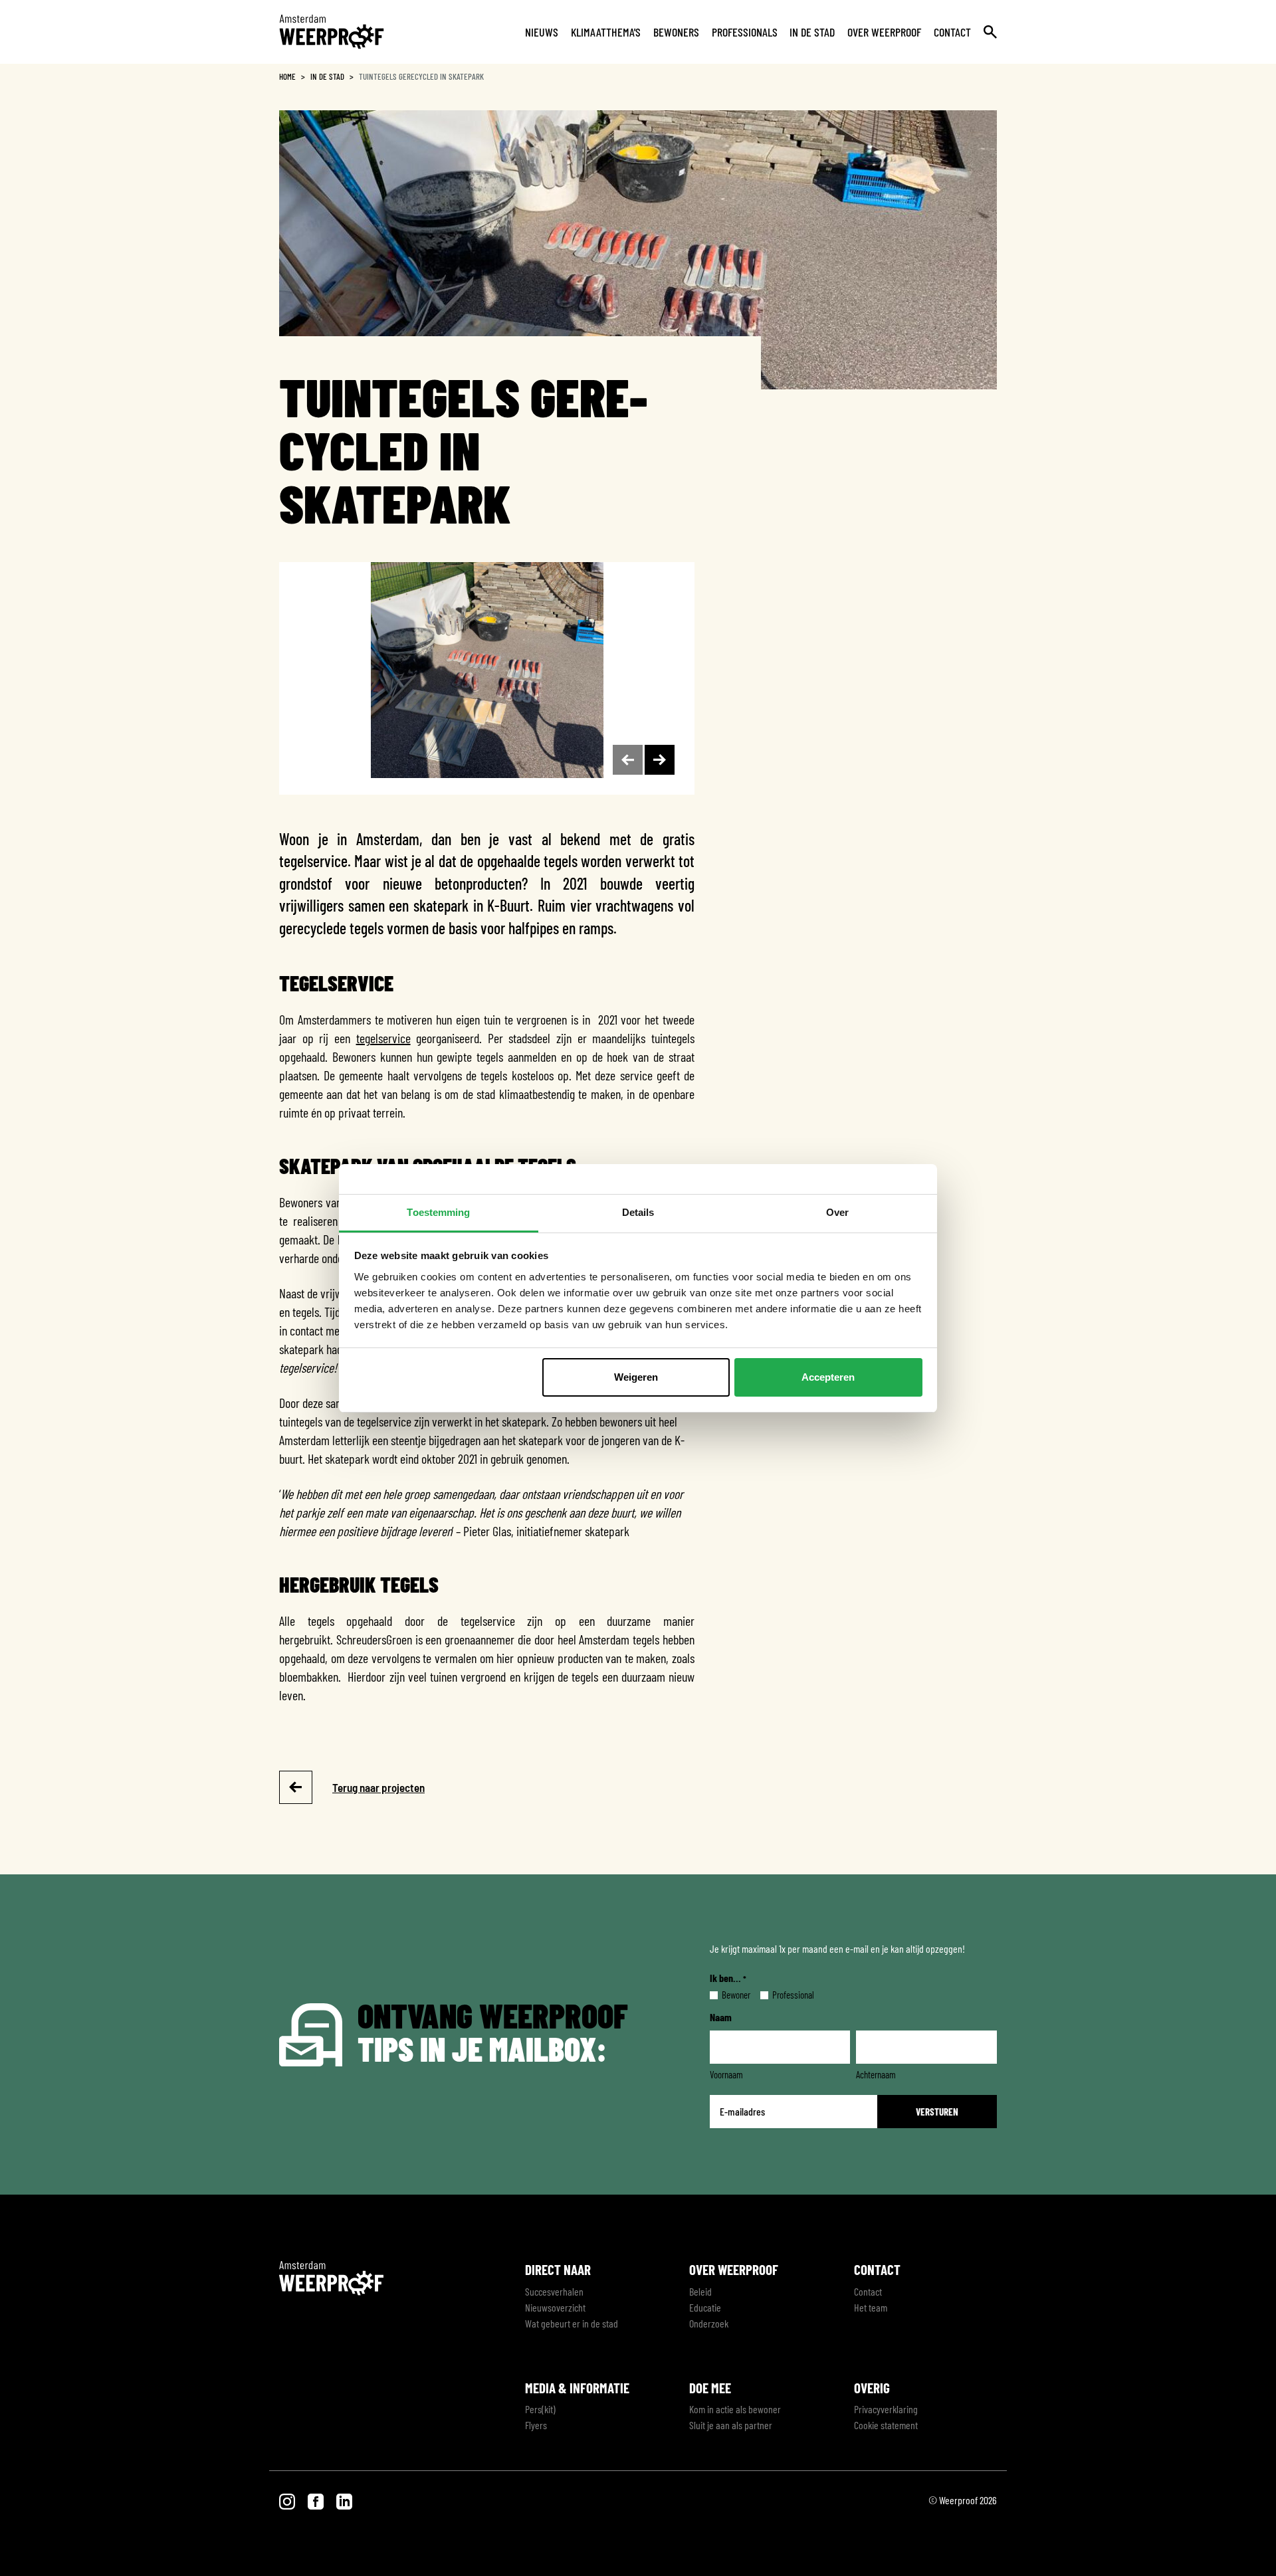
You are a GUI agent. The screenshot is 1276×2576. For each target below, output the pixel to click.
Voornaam (726, 2074)
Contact (952, 32)
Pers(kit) (540, 2409)
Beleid (700, 2291)
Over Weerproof (884, 32)
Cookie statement (886, 2425)
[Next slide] (660, 760)
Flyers (536, 2425)
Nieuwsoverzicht (555, 2307)
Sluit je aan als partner (731, 2425)
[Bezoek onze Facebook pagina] (317, 2500)
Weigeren (636, 1377)
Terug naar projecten (378, 1787)
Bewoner (725, 1995)
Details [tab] (638, 1212)
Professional (783, 1995)
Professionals (745, 32)
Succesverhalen (554, 2291)
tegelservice (383, 1038)
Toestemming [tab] (438, 1212)
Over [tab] (837, 1212)
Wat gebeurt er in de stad (572, 2323)
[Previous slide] (628, 760)
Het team (871, 2307)
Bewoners (676, 32)
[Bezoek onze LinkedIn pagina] (344, 2500)
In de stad (812, 32)
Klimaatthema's (606, 32)
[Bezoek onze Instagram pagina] (288, 2500)
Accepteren (828, 1377)
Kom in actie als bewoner (735, 2409)
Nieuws (542, 32)
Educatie (705, 2307)
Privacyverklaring (886, 2409)
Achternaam (876, 2074)
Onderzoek (709, 2323)
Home (287, 76)
